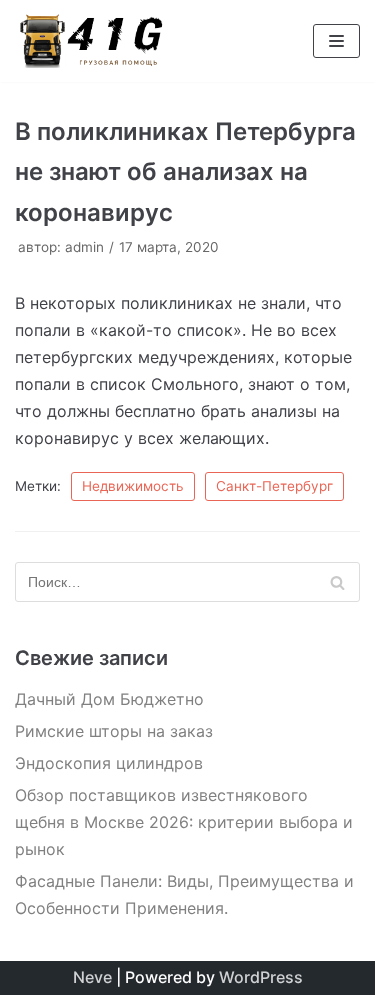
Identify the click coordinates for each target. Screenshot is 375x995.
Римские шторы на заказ (114, 731)
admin (84, 247)
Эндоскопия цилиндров (109, 763)
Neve (92, 977)
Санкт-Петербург (274, 486)
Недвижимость (133, 486)
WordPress (261, 977)
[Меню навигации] (336, 41)
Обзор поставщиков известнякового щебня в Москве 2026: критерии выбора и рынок (184, 822)
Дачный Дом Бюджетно (109, 699)
